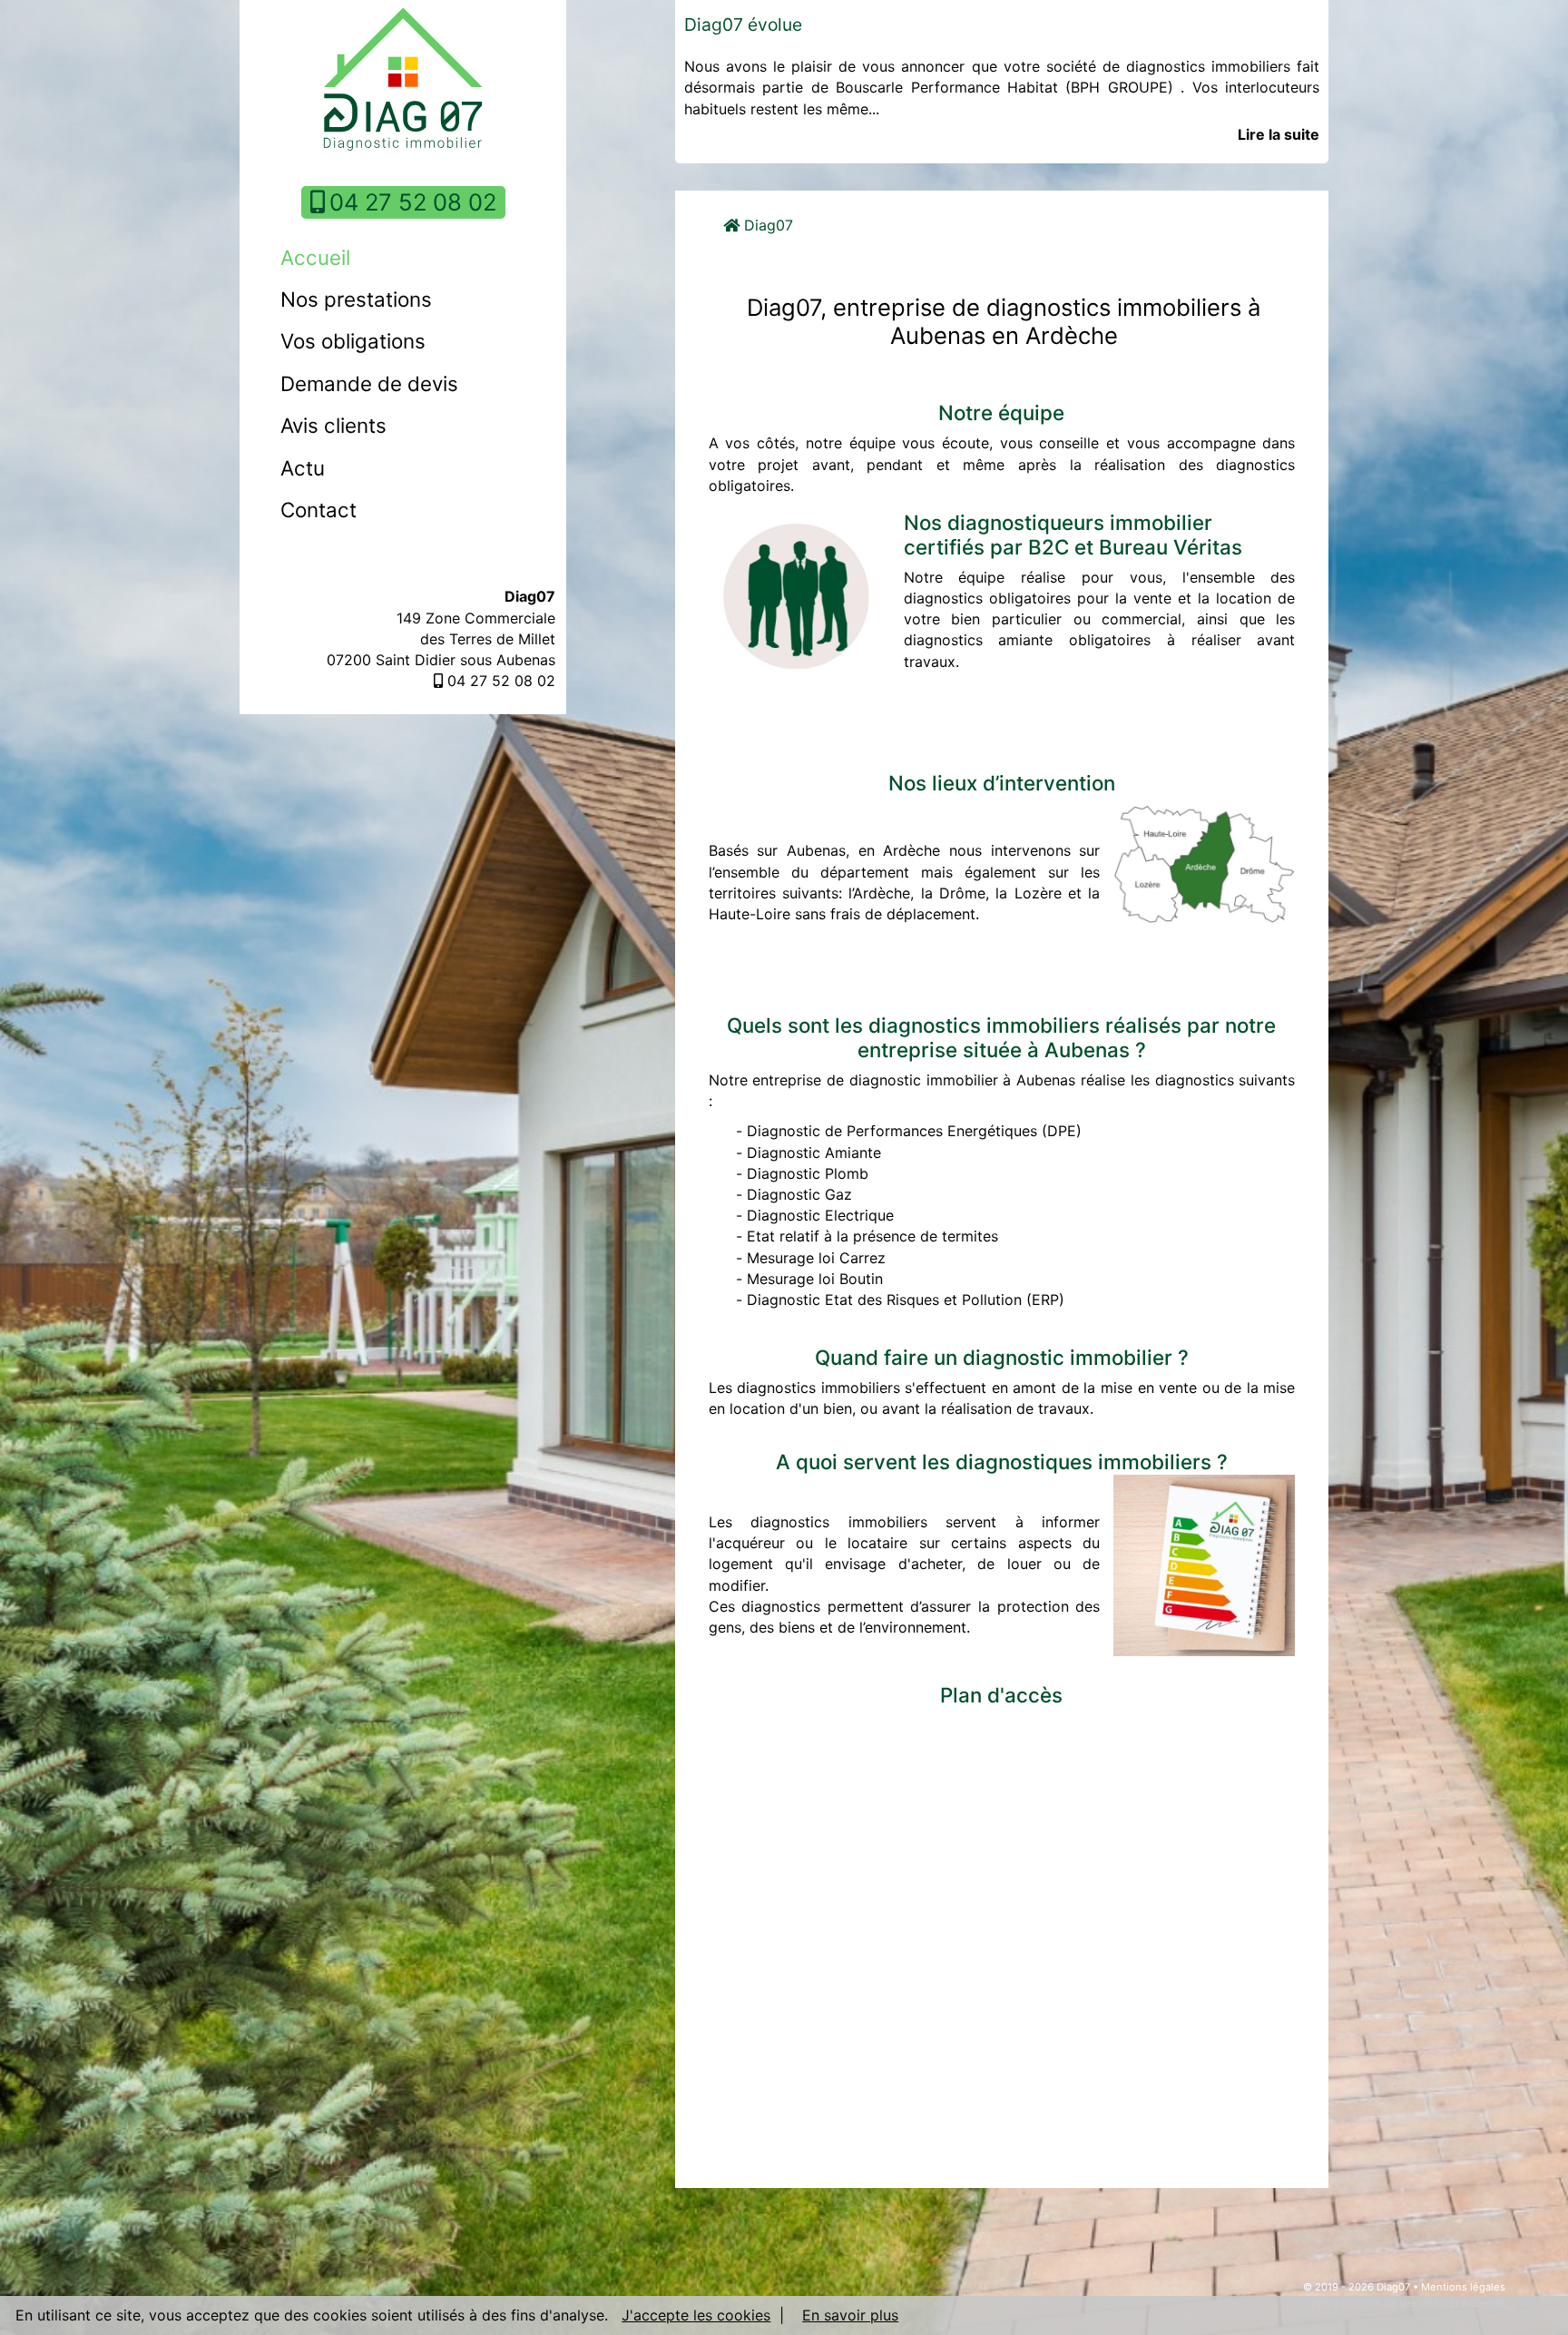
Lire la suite (1279, 134)
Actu (303, 468)
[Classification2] (1204, 1563)
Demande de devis (369, 383)
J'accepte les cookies (696, 2315)
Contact (318, 510)
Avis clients (333, 425)
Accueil (315, 257)
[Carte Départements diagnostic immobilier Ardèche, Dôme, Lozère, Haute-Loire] (1204, 863)
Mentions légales (1463, 2287)
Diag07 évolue (743, 25)
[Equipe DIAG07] (799, 594)
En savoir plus (850, 2315)
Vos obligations (353, 341)
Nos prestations (356, 299)
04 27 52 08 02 (413, 202)
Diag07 (766, 225)
